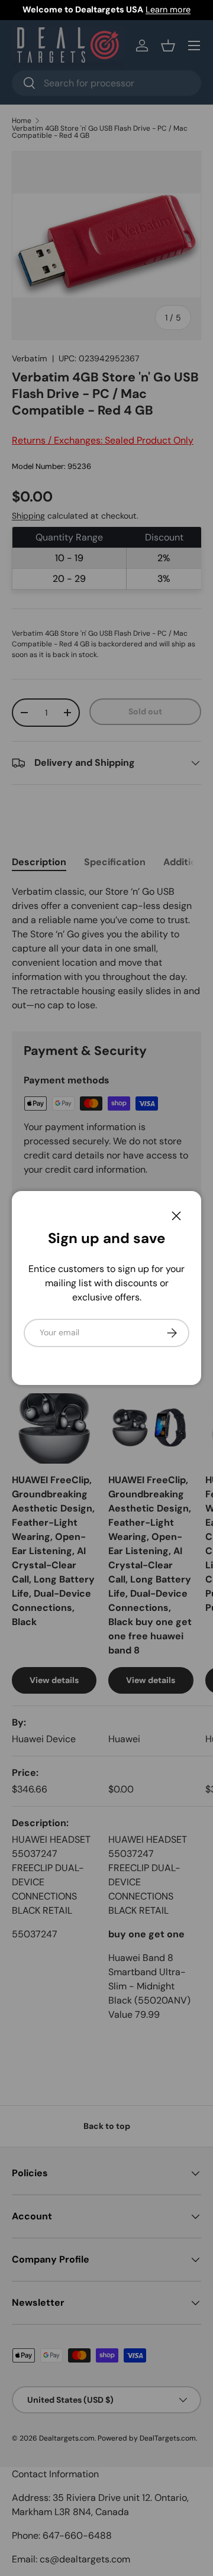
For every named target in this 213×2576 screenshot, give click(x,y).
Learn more (168, 9)
